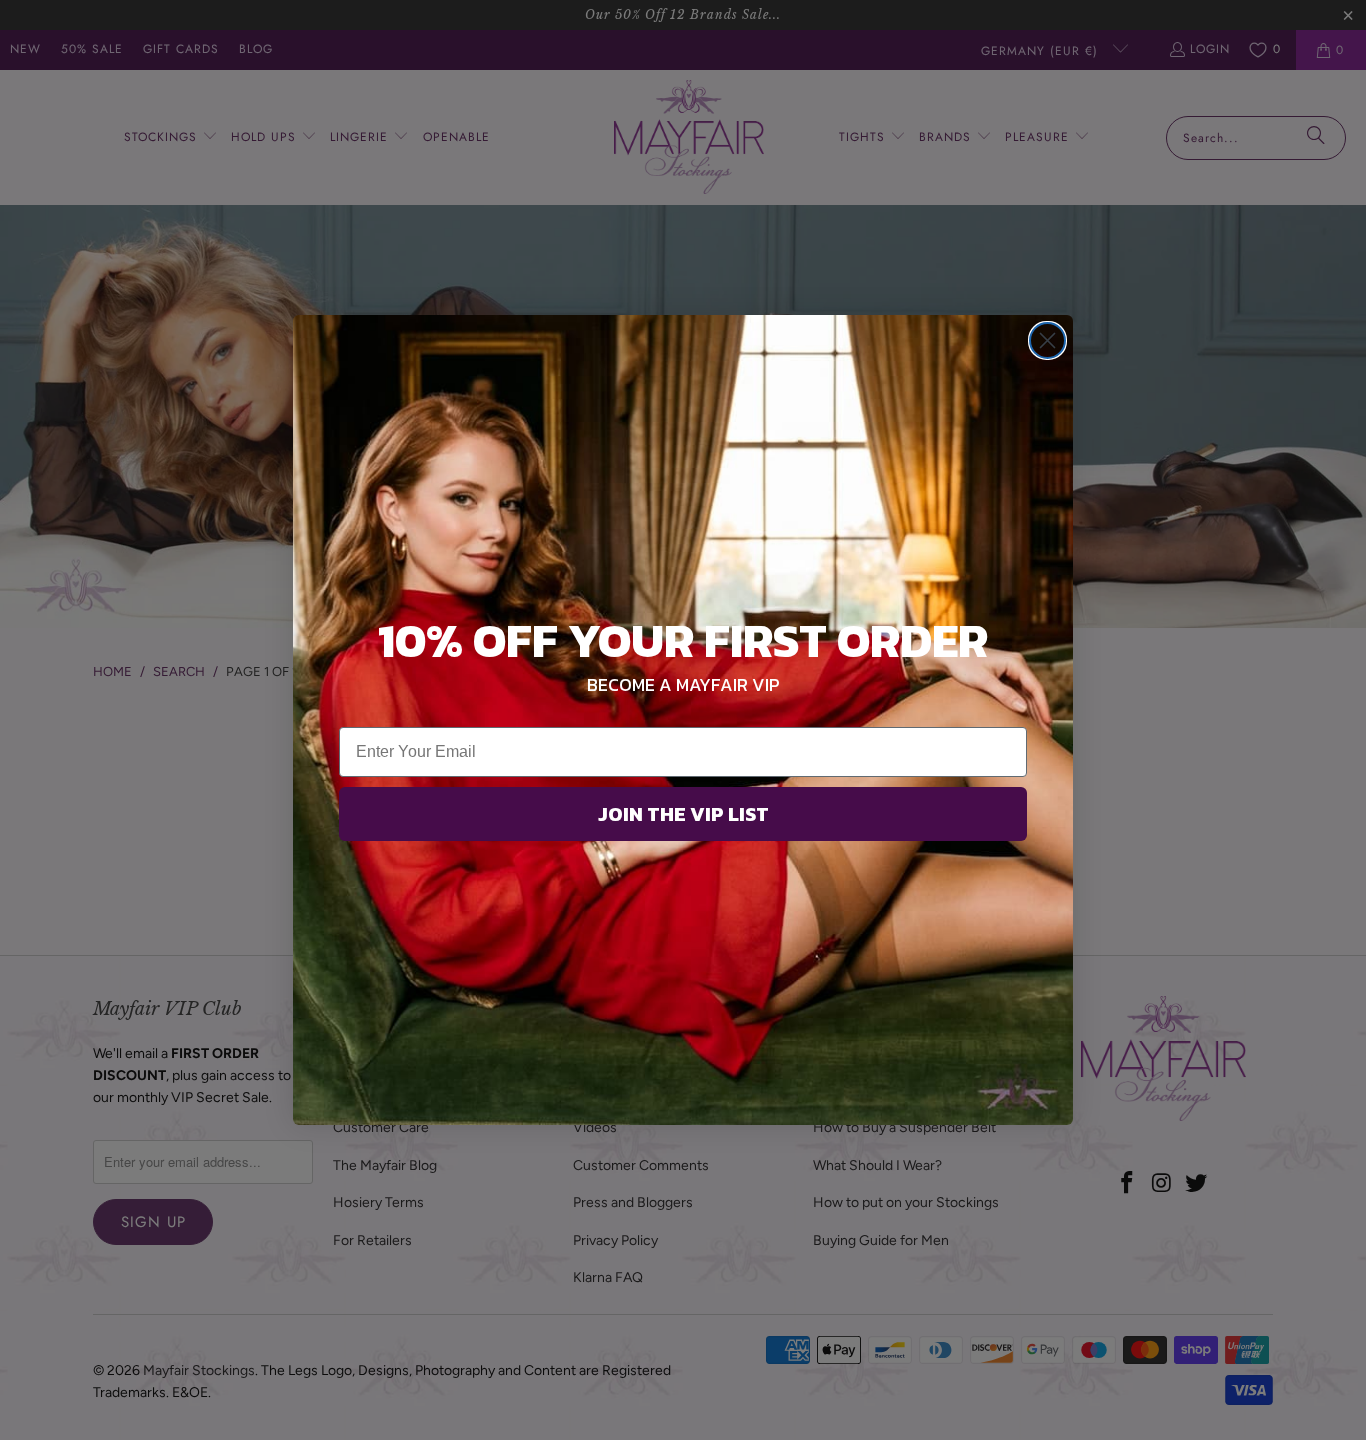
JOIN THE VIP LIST (683, 814)
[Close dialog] (1047, 340)
